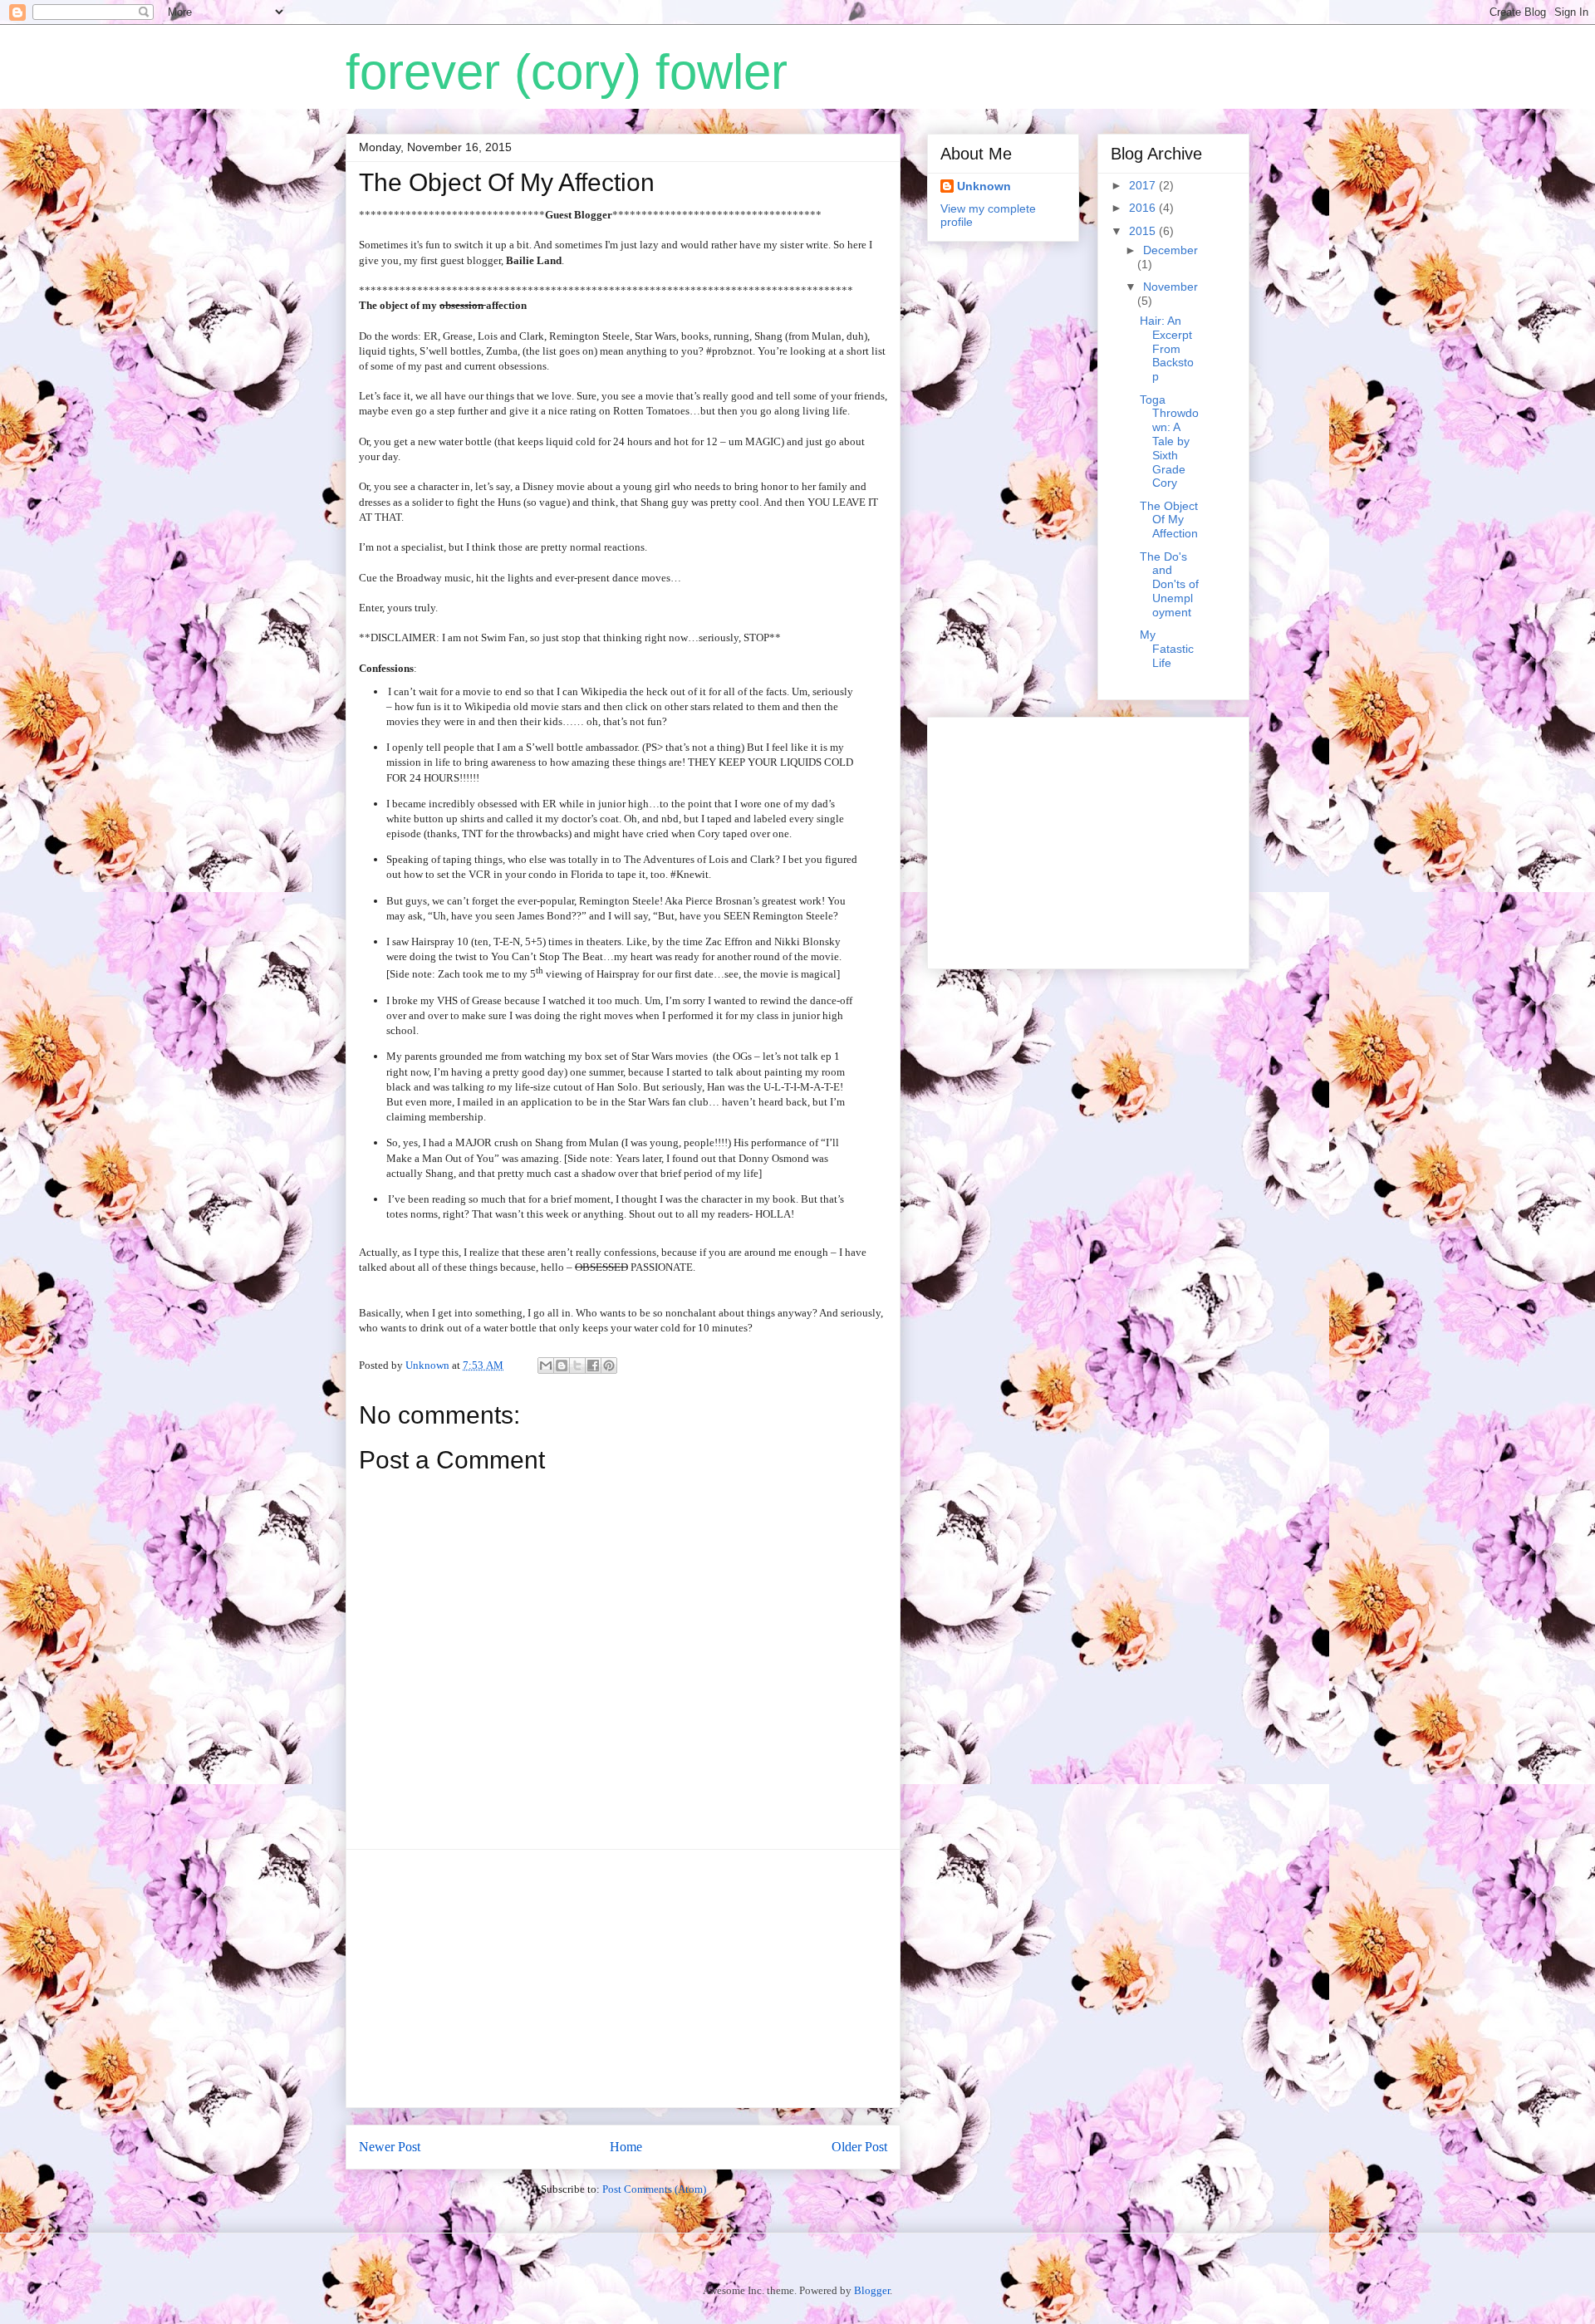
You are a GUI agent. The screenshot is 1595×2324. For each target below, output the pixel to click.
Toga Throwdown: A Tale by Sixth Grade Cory (1169, 441)
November (1170, 287)
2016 (1144, 208)
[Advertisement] (623, 1978)
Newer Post (390, 2147)
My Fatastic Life (1167, 649)
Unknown (984, 186)
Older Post (859, 2147)
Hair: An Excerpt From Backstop (1167, 348)
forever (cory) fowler (567, 72)
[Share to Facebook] (593, 1365)
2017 (1144, 185)
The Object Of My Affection (1169, 520)
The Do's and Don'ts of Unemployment (1169, 584)
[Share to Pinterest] (609, 1365)
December (1170, 250)
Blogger (872, 2290)
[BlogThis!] (562, 1365)
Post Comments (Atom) (654, 2189)
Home (626, 2147)
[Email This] (546, 1365)
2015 (1144, 231)
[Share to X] (577, 1365)
